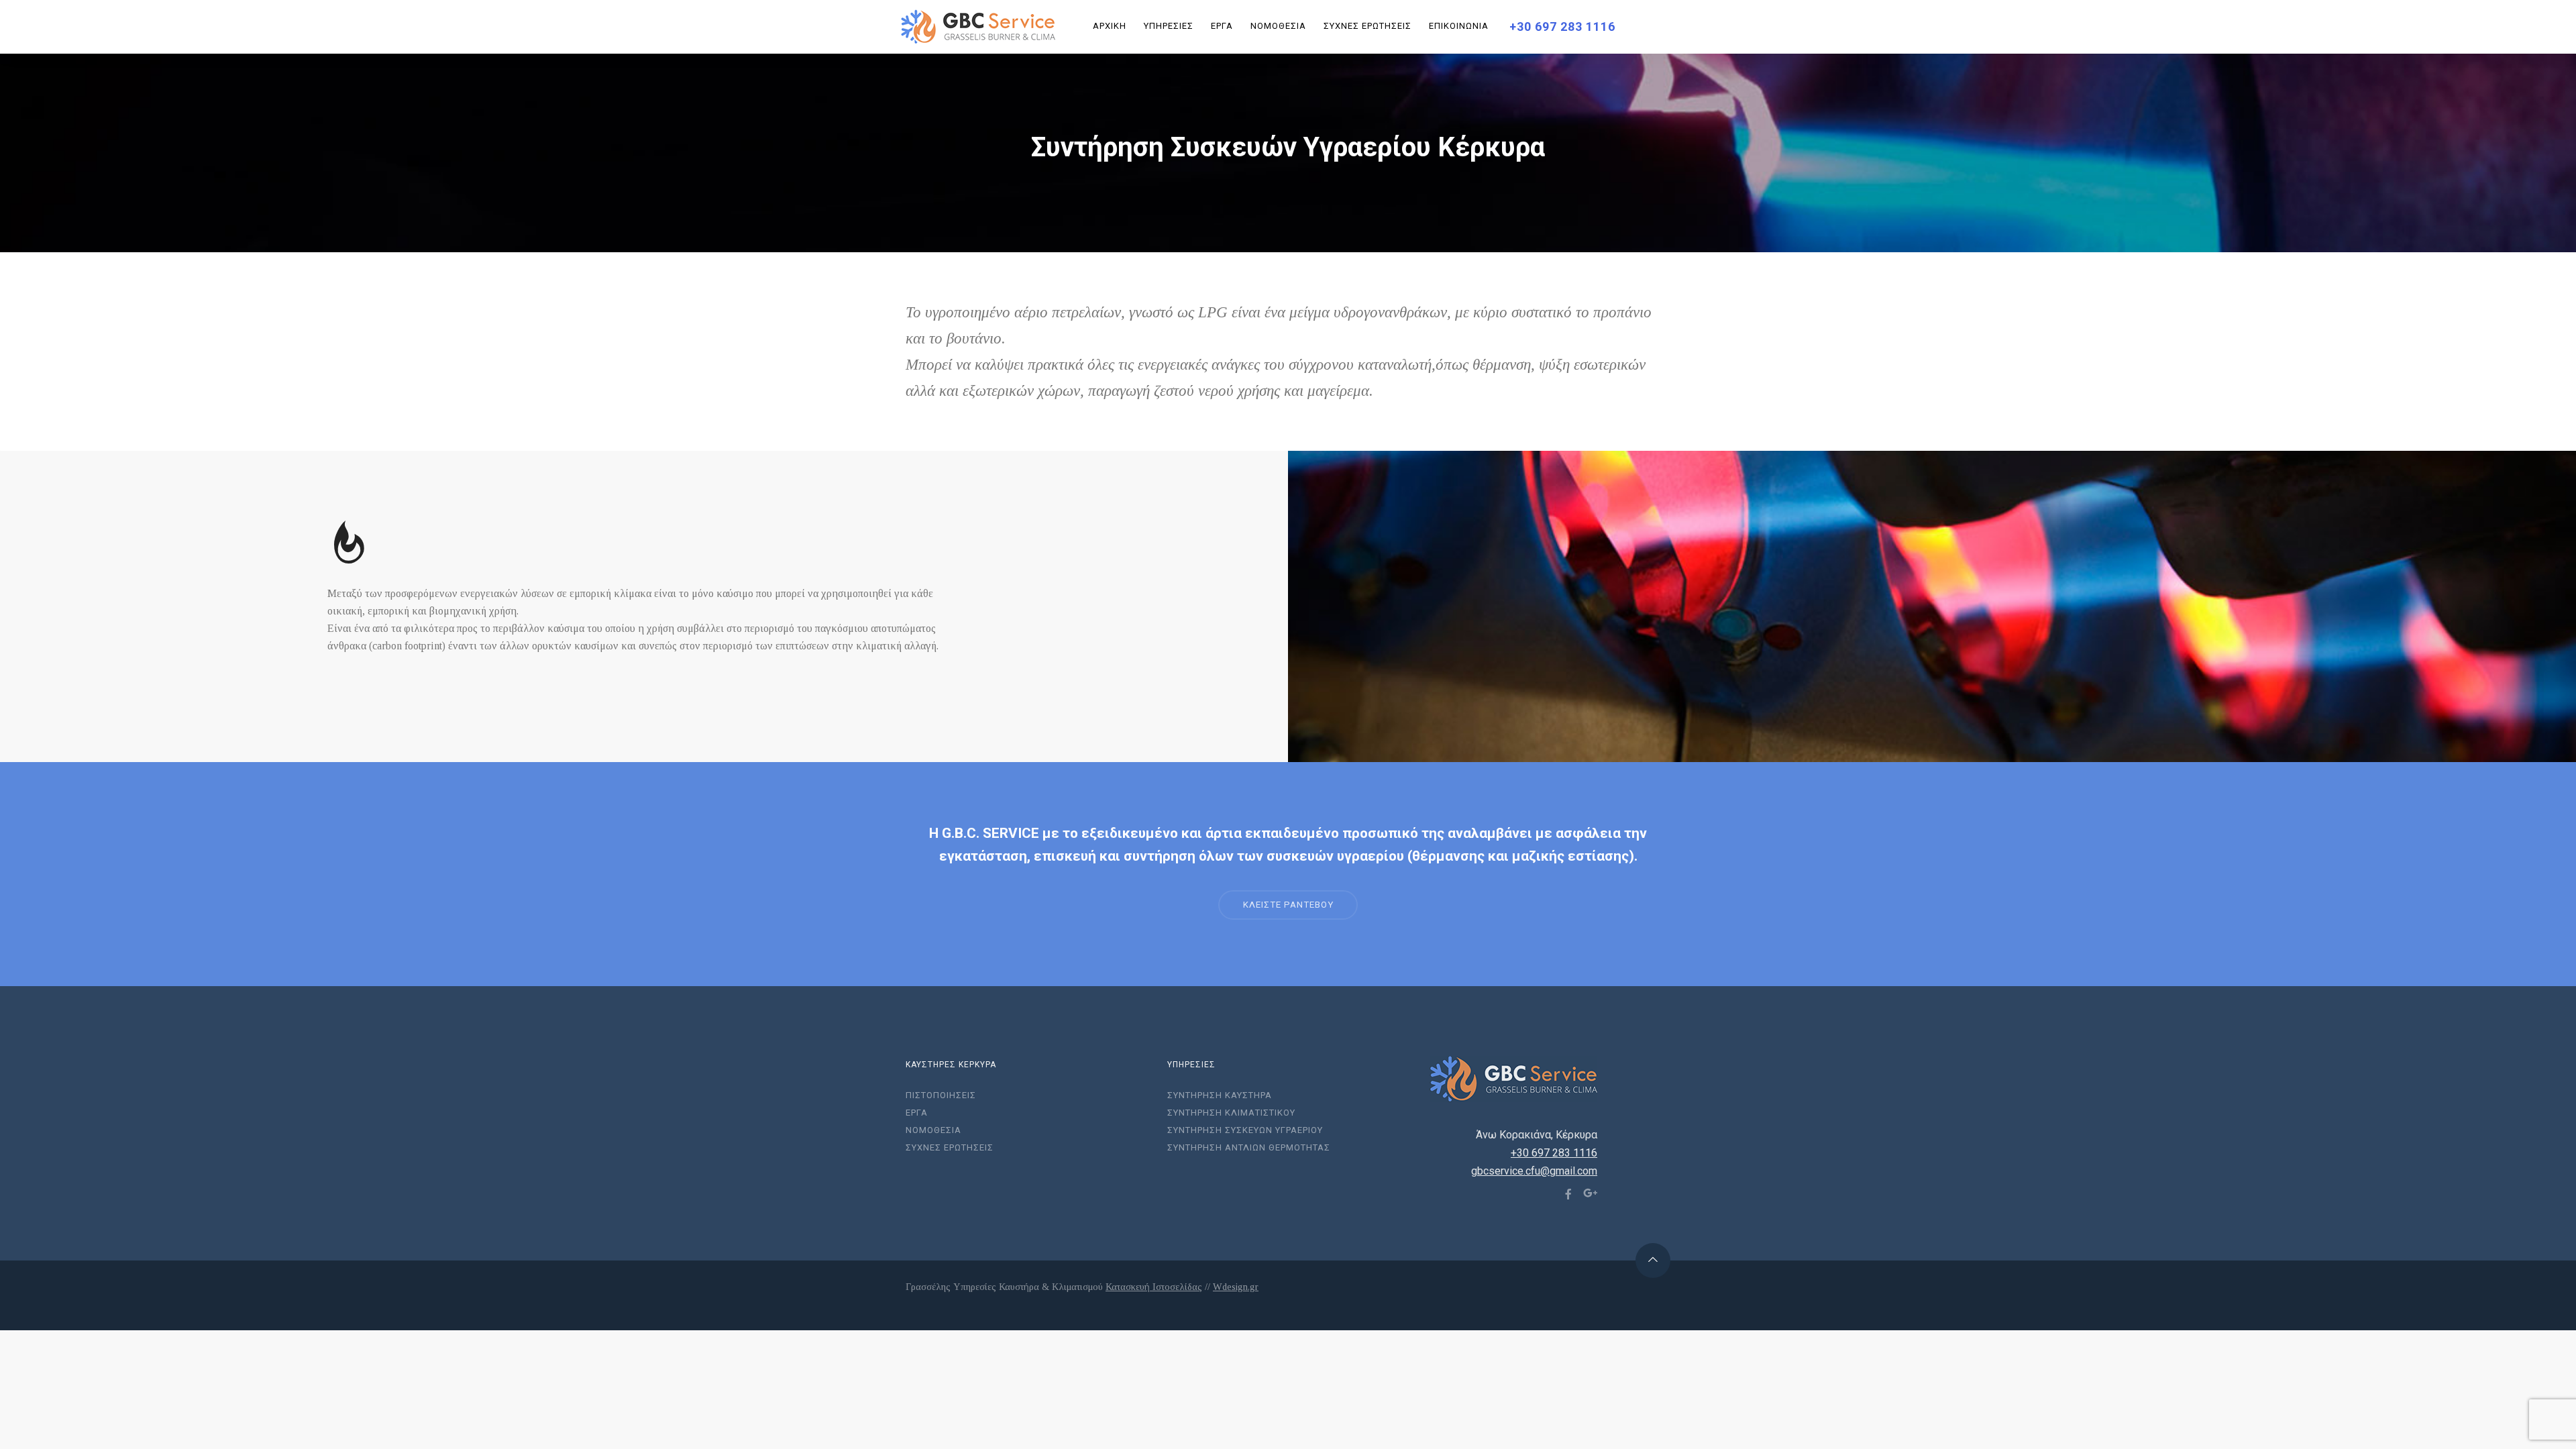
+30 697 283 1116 (1562, 26)
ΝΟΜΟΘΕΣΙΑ (1278, 26)
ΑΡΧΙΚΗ (1110, 26)
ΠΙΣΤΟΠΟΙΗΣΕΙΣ (941, 1095)
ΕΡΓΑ (1222, 26)
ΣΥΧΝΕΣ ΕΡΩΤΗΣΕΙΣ (1367, 26)
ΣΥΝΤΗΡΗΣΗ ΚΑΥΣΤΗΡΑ (1220, 1095)
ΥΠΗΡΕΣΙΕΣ (1169, 26)
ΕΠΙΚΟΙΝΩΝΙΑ (1459, 26)
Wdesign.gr (1236, 1287)
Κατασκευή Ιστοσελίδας (1154, 1287)
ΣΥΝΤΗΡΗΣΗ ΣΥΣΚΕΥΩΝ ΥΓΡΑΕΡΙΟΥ (1245, 1130)
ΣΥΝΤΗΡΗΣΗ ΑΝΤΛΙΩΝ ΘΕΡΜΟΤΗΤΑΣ (1249, 1147)
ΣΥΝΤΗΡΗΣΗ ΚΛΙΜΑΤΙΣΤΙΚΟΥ (1231, 1113)
